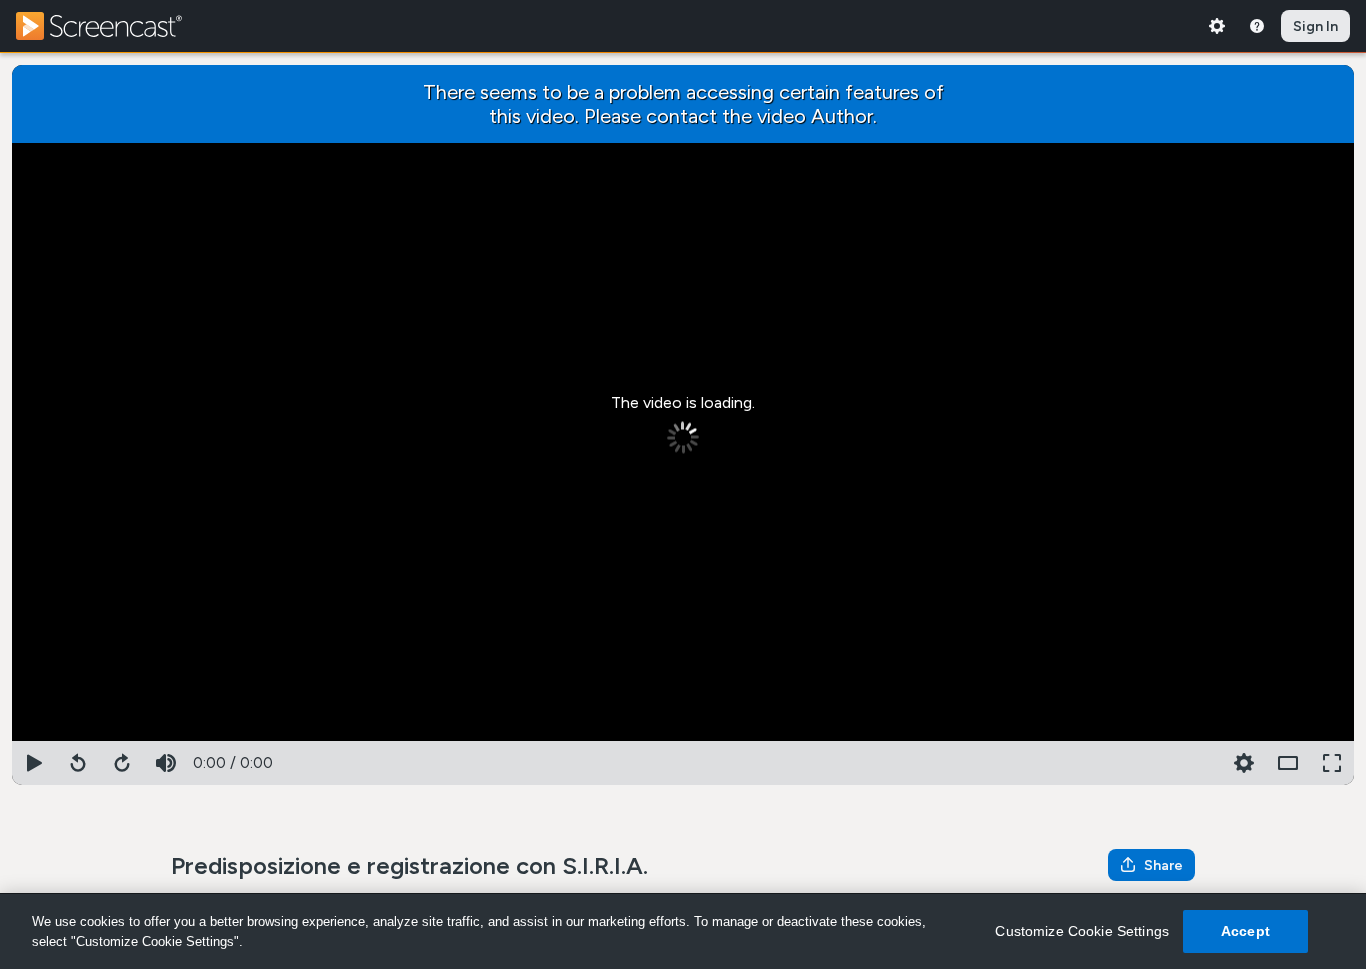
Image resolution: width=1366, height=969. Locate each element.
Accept (1245, 931)
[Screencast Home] (112, 26)
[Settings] (1217, 26)
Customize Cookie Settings (1082, 931)
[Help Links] (1257, 26)
